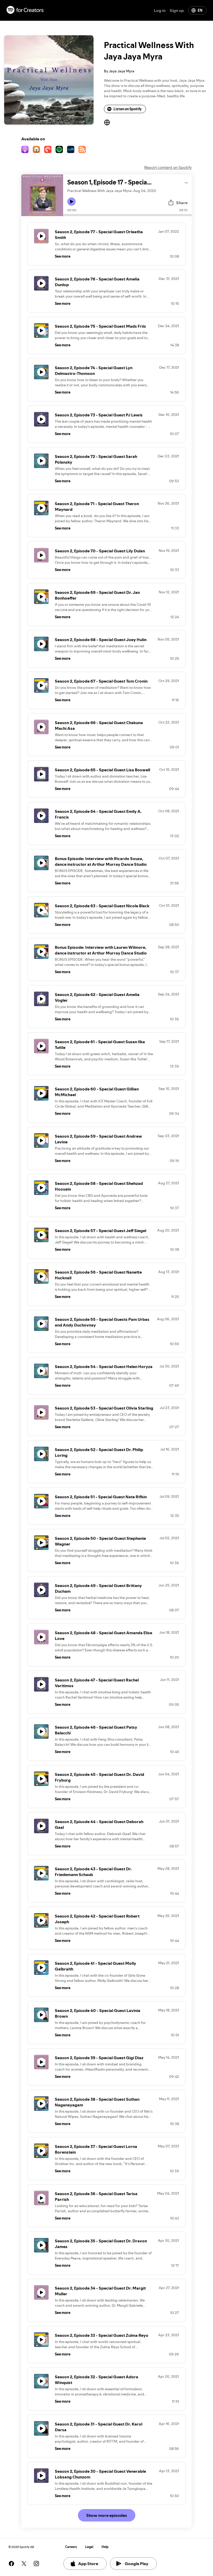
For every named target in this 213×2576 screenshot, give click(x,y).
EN (200, 10)
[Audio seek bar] (127, 215)
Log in (160, 10)
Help (105, 2547)
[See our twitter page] (24, 2564)
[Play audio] (186, 182)
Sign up (177, 10)
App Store (88, 2564)
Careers (71, 2547)
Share (182, 203)
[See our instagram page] (36, 2564)
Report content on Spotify (168, 167)
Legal (89, 2547)
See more (63, 256)
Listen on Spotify (128, 109)
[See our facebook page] (11, 2564)
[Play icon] (71, 202)
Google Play (137, 2564)
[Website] (107, 122)
